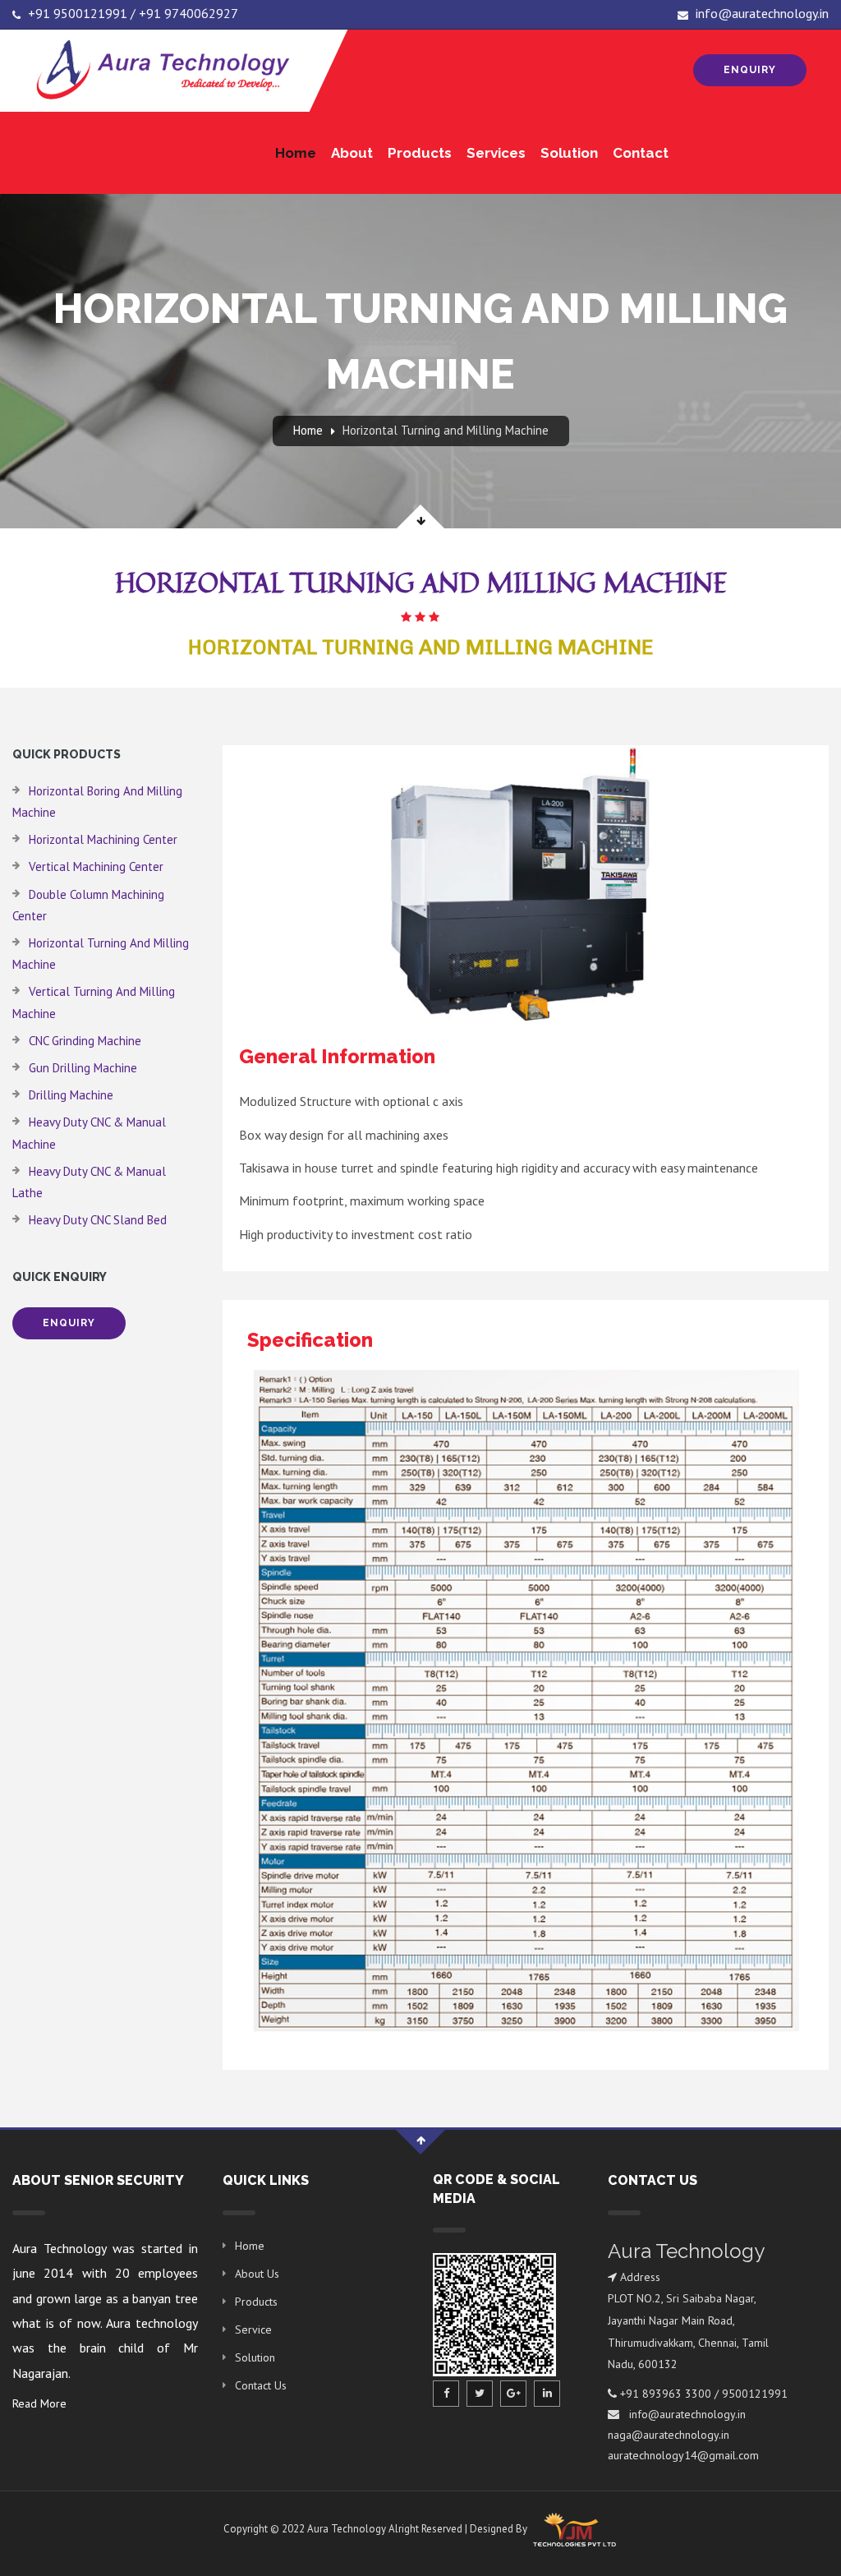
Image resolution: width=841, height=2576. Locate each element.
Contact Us (261, 2385)
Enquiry (750, 70)
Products (420, 153)
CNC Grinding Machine (85, 1041)
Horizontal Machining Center (103, 839)
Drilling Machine (71, 1095)
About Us (257, 2274)
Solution (569, 153)
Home (296, 153)
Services (496, 153)
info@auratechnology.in (761, 13)
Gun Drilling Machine (83, 1068)
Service (253, 2329)
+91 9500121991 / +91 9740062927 (131, 13)
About (352, 153)
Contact (641, 153)
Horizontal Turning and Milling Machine (446, 430)
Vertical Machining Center (96, 866)
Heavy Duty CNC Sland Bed (98, 1220)
